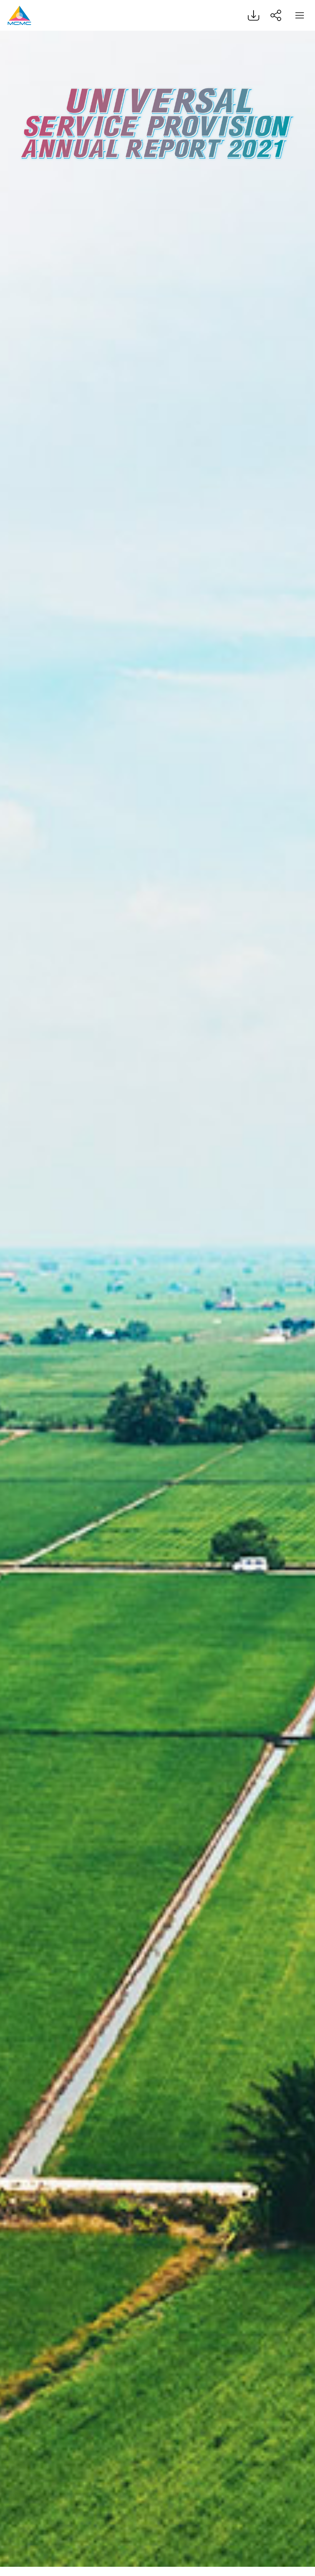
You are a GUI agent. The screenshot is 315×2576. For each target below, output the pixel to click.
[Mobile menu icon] (300, 15)
